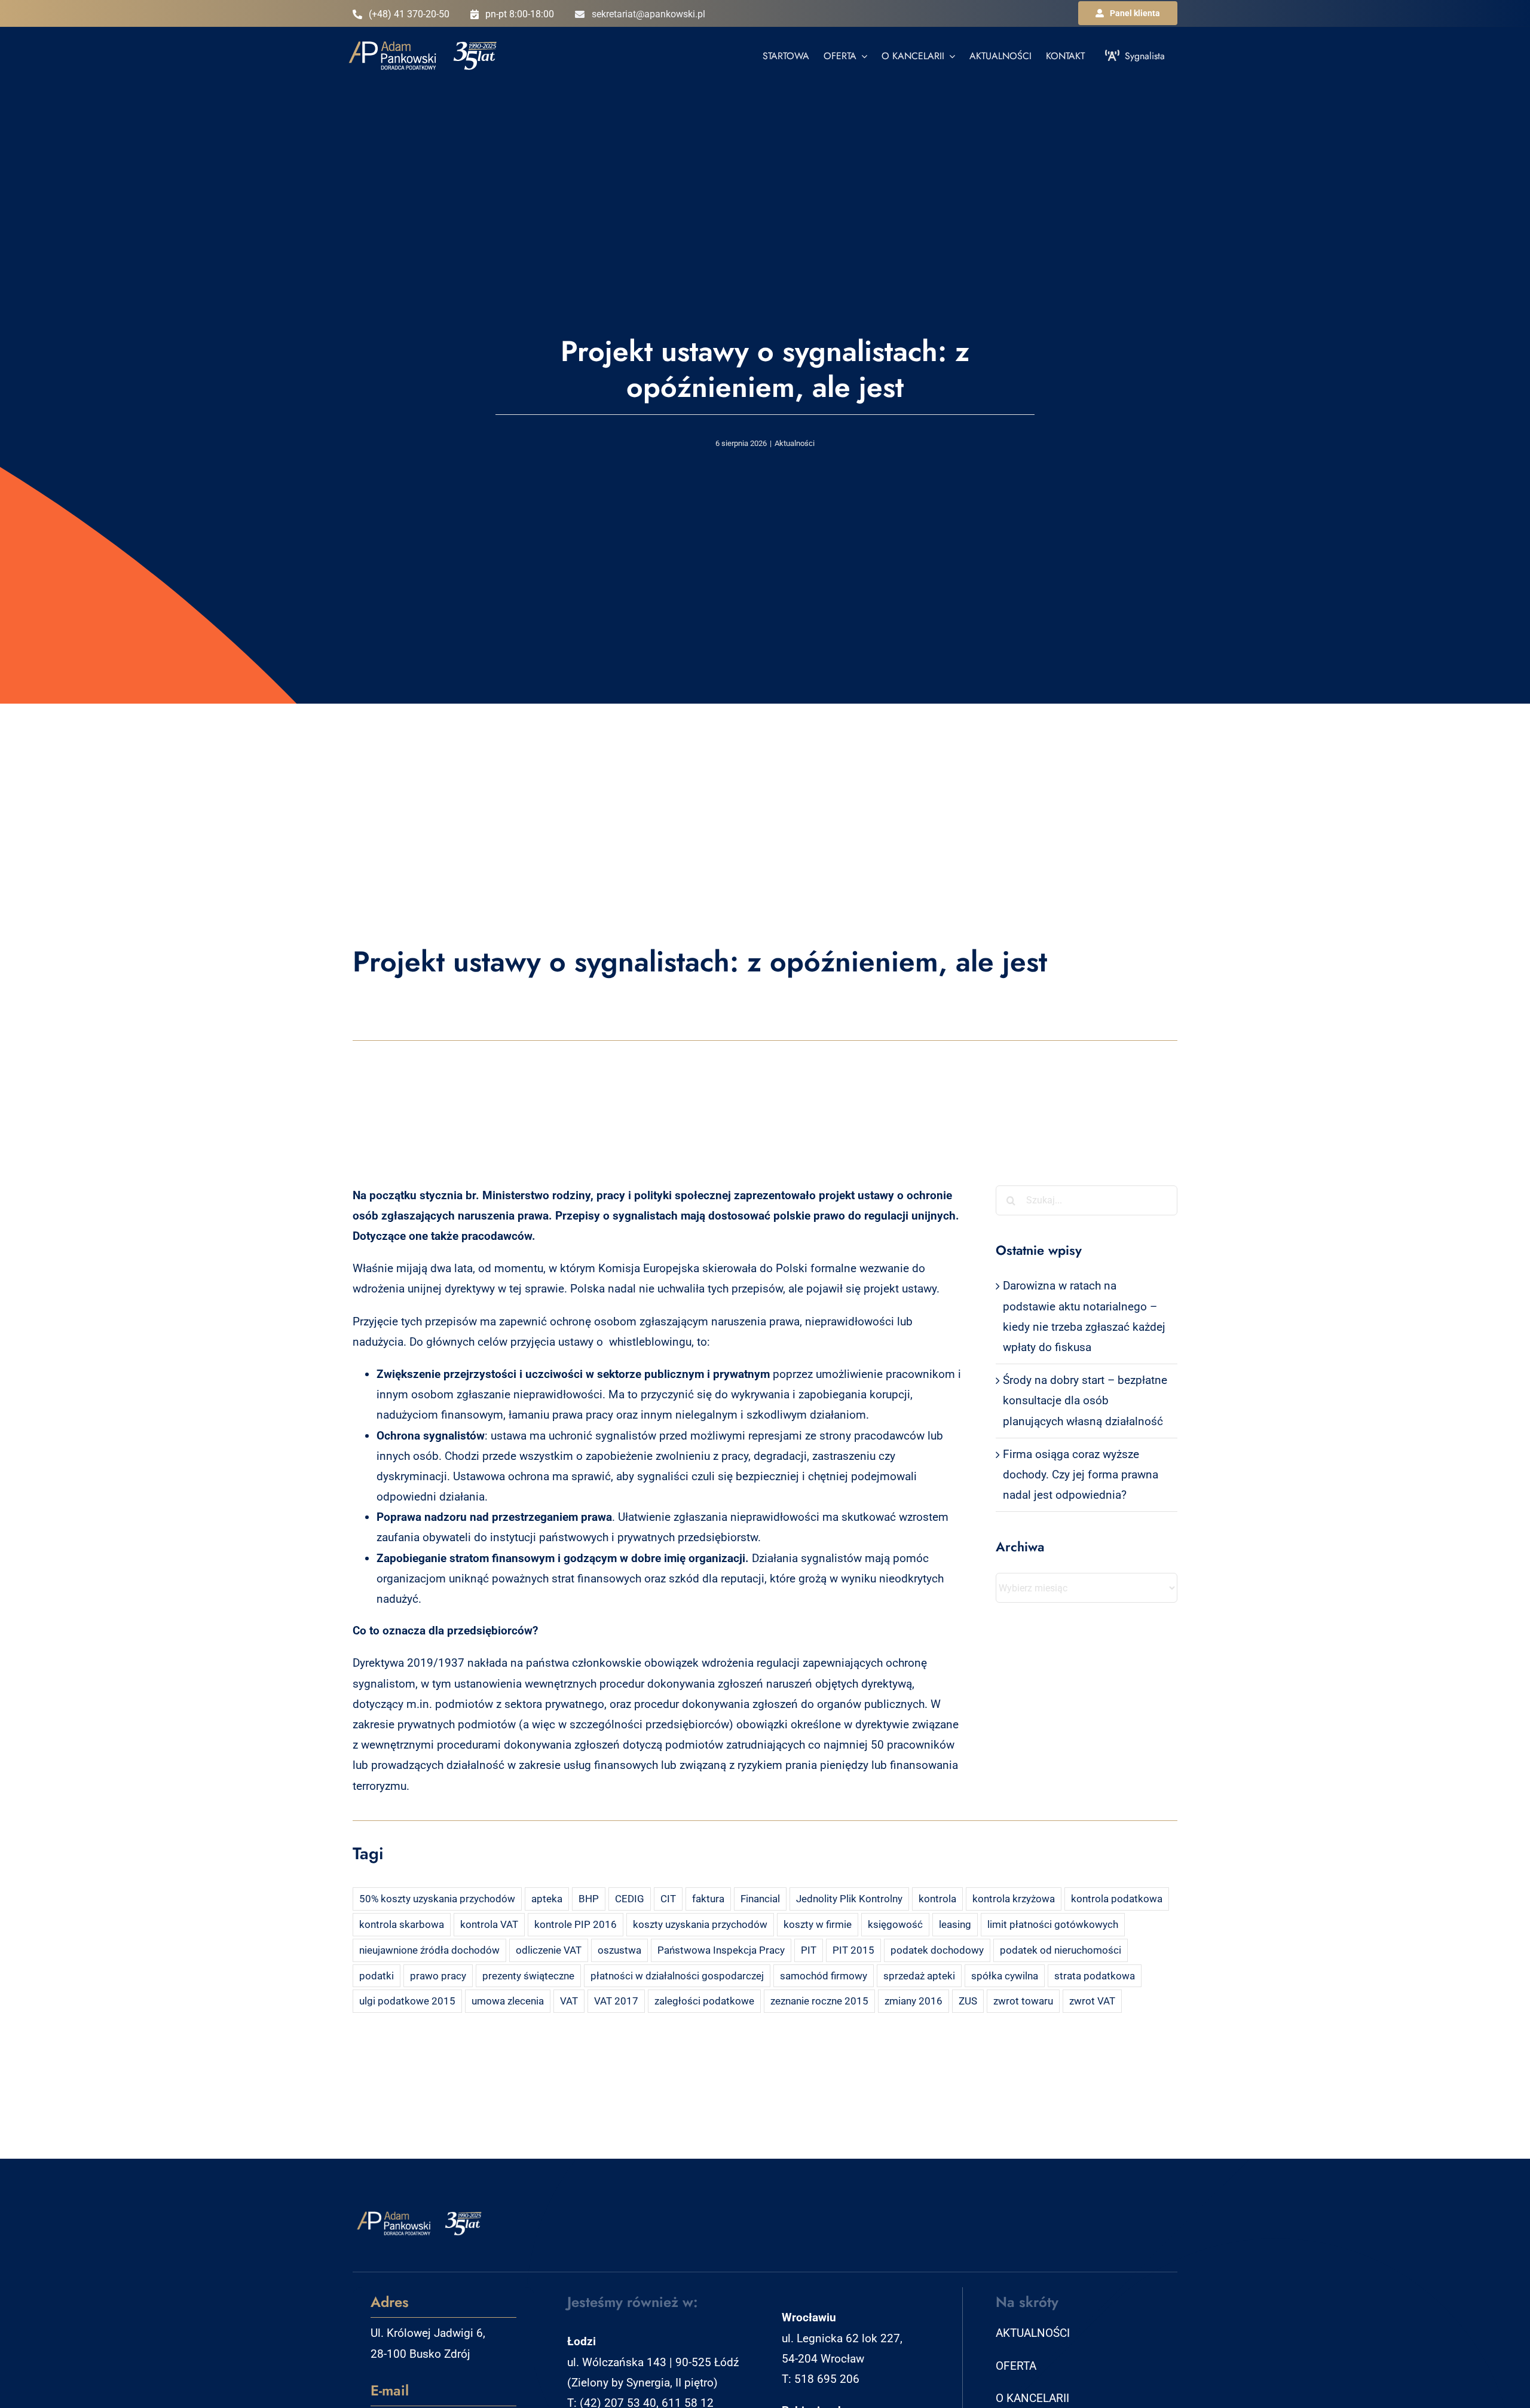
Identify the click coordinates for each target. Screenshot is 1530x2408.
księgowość (895, 1924)
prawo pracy (438, 1976)
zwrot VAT (1092, 2001)
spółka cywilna (1005, 1976)
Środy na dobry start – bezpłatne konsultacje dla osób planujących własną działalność (1085, 1400)
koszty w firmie (818, 1924)
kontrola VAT (489, 1924)
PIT (809, 1950)
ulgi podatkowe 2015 (407, 2001)
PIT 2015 (853, 1950)
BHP (589, 1899)
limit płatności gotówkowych (1053, 1924)
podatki (377, 1976)
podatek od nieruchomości (1061, 1950)
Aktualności (795, 443)
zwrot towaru (1023, 2001)
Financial (760, 1899)
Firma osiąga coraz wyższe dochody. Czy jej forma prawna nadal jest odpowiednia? (1081, 1475)
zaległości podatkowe (704, 2001)
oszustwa (619, 1950)
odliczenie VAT (549, 1950)
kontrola (937, 1899)
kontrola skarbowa (402, 1924)
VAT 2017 (616, 2001)
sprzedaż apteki (919, 1976)
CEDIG (630, 1899)
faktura (708, 1899)
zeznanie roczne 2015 (819, 2001)
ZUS (968, 2001)
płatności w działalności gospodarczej (677, 1976)
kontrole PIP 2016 (576, 1924)
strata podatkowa (1095, 1976)
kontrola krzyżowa (1014, 1899)
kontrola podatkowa (1117, 1899)
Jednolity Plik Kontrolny (849, 1899)
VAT (569, 2001)
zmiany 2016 (914, 2001)
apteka (547, 1899)
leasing (955, 1924)
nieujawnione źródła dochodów (429, 1950)
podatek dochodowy (937, 1950)
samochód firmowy (824, 1976)
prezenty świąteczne (528, 1976)
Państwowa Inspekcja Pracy (721, 1950)
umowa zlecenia (508, 2001)
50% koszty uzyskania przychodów (437, 1899)
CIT (668, 1899)
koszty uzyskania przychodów (700, 1924)
